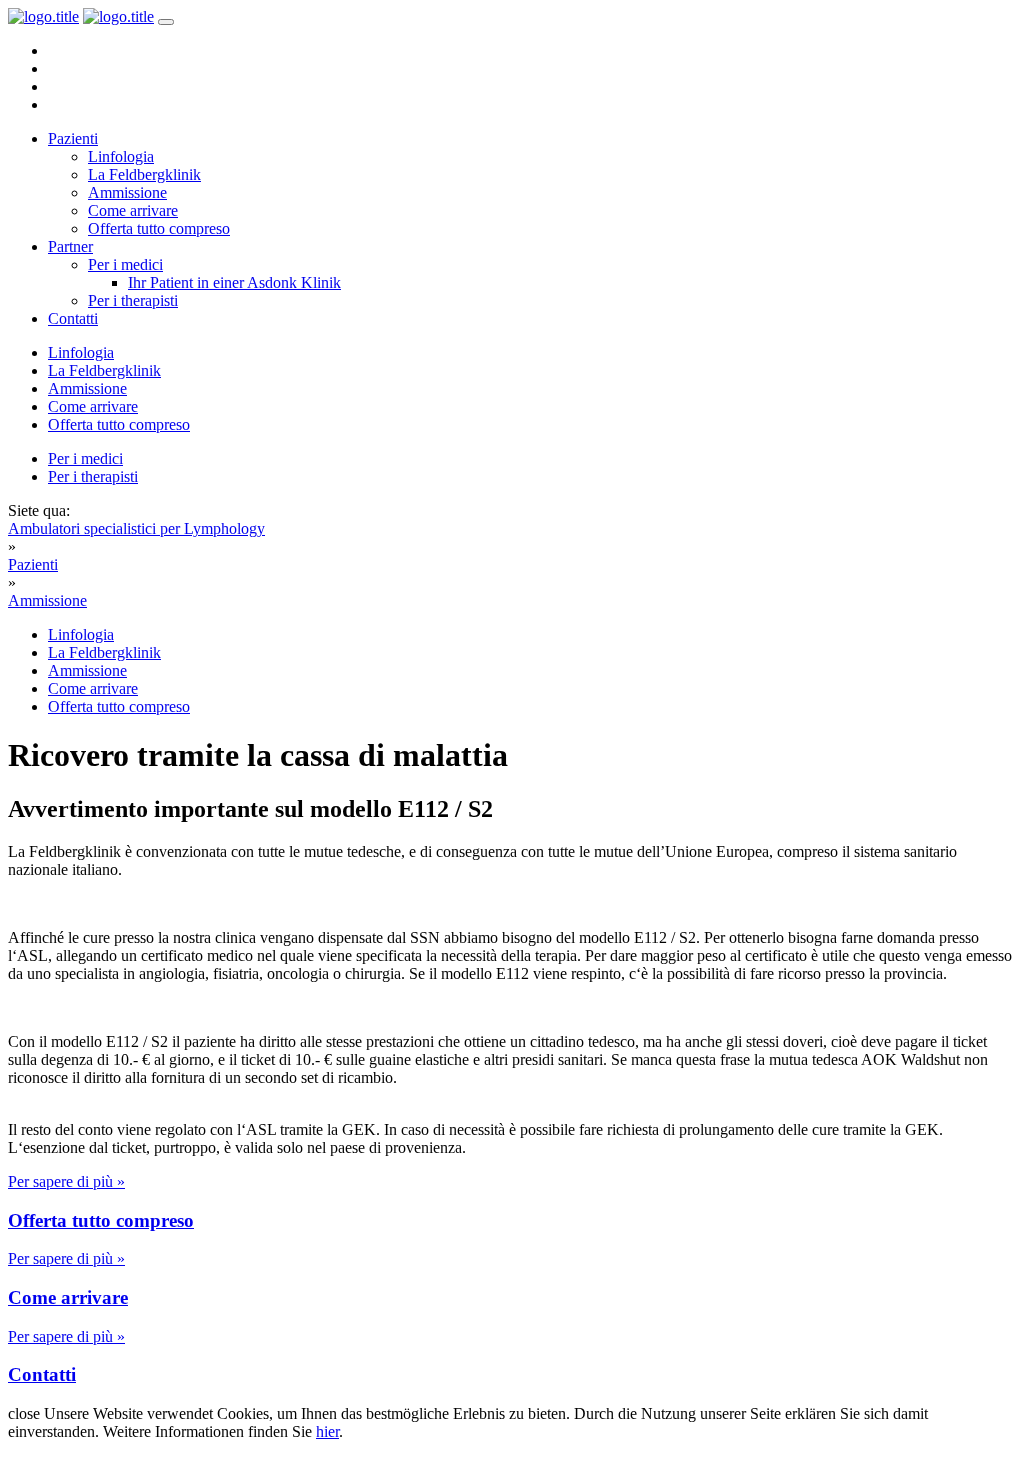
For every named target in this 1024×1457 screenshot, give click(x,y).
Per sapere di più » (66, 1181)
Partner (70, 246)
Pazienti (73, 138)
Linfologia (121, 156)
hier (327, 1431)
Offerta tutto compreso (159, 228)
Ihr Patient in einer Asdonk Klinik (234, 282)
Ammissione (127, 192)
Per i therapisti (133, 300)
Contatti (73, 318)
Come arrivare (133, 210)
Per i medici (125, 264)
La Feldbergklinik (144, 174)
